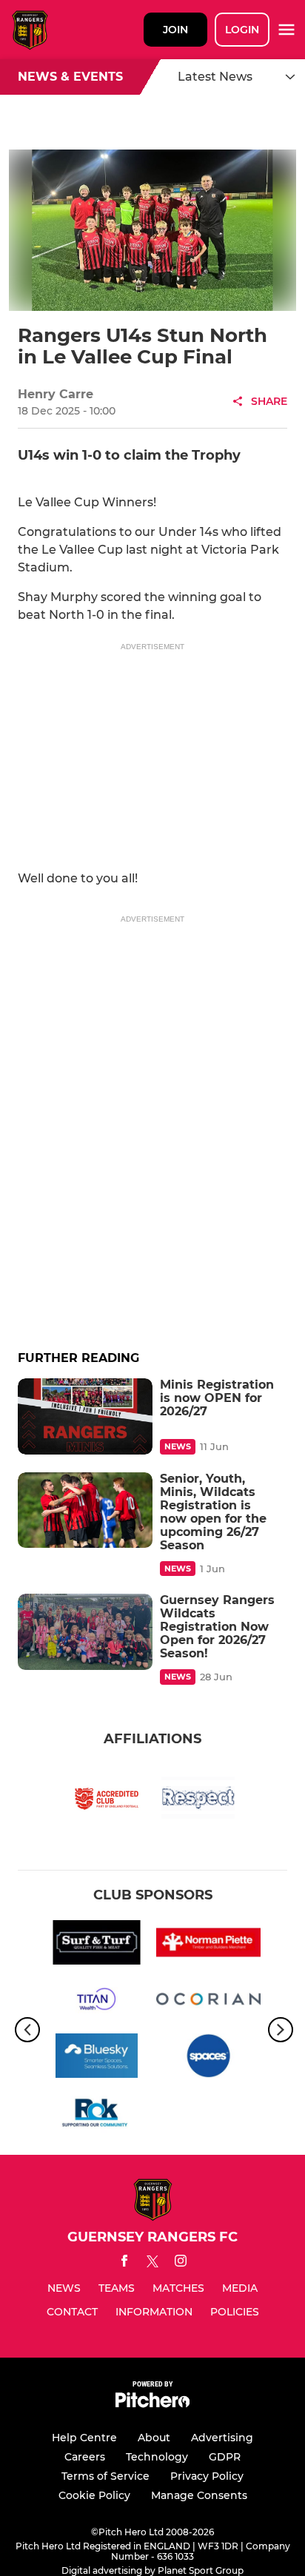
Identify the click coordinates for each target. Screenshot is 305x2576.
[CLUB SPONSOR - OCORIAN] (208, 2002)
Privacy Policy (207, 2476)
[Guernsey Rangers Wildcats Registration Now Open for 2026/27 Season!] (85, 1631)
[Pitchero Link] (152, 2404)
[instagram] (181, 2263)
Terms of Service (105, 2476)
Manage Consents (199, 2495)
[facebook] (124, 2263)
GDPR (225, 2457)
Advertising (222, 2438)
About (154, 2438)
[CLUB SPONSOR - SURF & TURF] (97, 1945)
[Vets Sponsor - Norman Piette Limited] (208, 1945)
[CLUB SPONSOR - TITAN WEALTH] (97, 2002)
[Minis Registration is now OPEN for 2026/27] (85, 1416)
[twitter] (152, 2264)
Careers (85, 2457)
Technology (157, 2457)
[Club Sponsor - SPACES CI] (208, 2058)
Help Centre (84, 2438)
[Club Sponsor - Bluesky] (97, 2058)
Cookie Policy (94, 2495)
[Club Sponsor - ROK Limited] (97, 2115)
